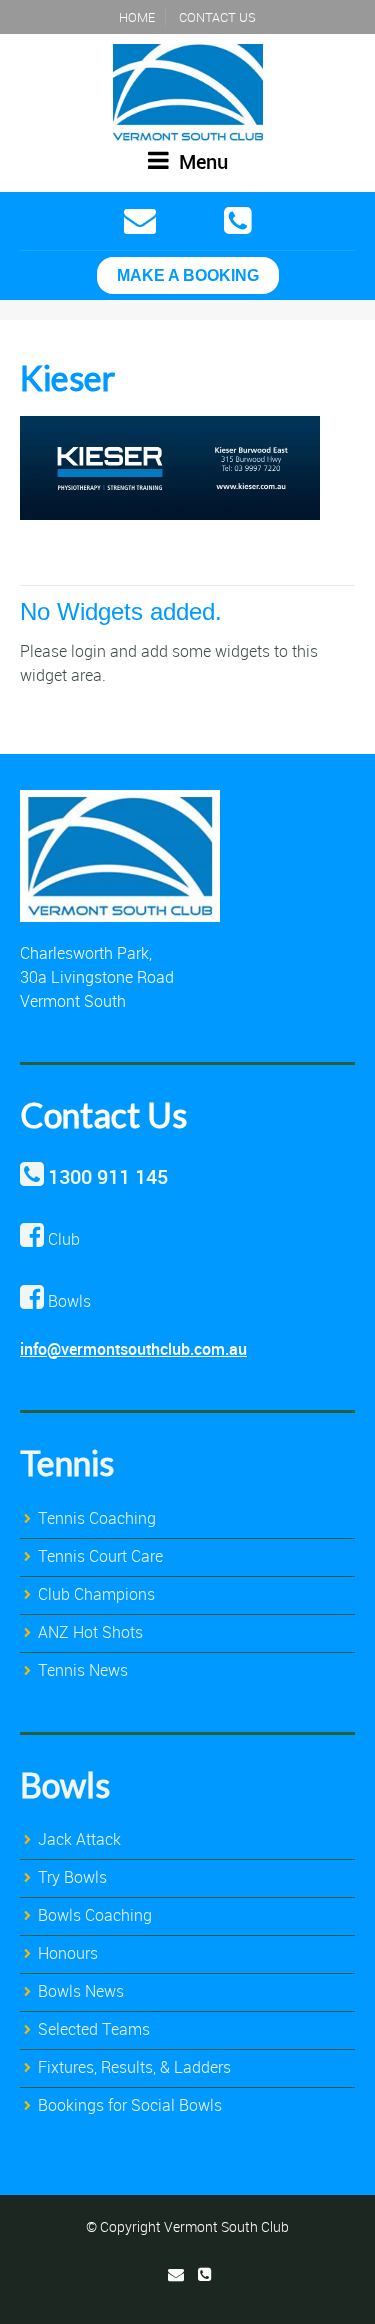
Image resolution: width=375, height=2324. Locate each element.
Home (137, 17)
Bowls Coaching (95, 1915)
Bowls (65, 1784)
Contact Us (217, 17)
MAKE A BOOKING (188, 275)
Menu (201, 161)
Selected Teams (94, 2029)
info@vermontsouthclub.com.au (133, 1349)
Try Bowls (72, 1877)
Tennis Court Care (100, 1556)
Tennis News (83, 1670)
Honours (68, 1953)
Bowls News (81, 1991)
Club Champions (96, 1594)
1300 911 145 (108, 1176)
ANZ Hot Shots (90, 1632)
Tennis (67, 1462)
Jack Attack (79, 1839)
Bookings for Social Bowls (130, 2105)
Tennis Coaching (97, 1518)
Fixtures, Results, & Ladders (134, 2067)
